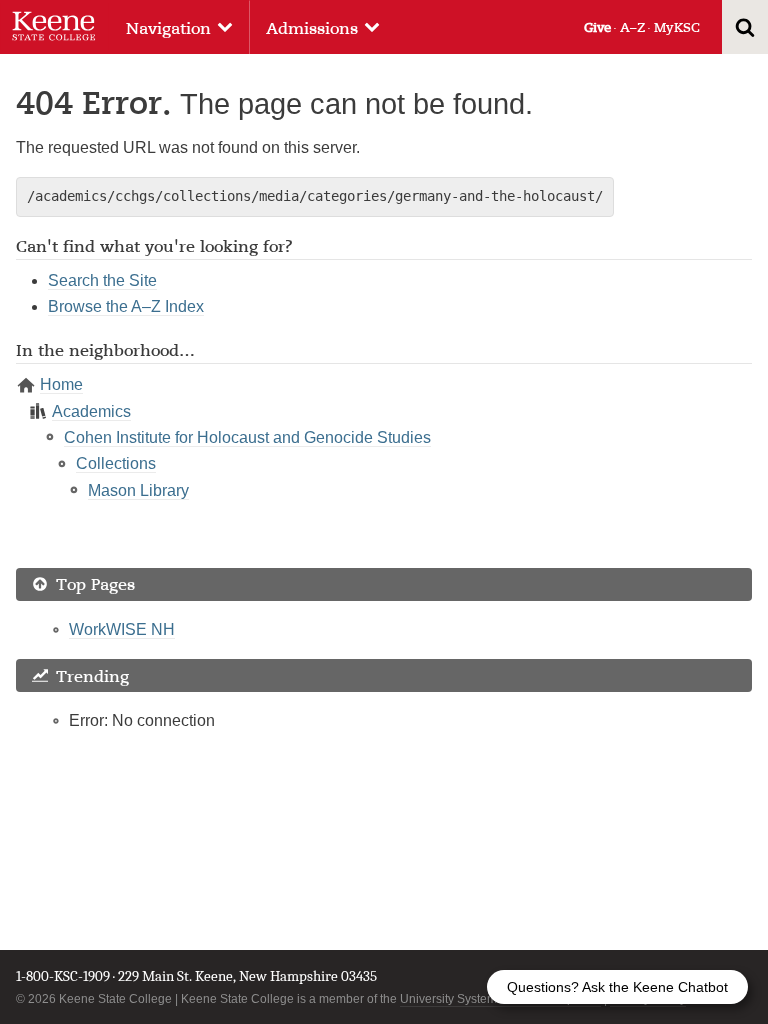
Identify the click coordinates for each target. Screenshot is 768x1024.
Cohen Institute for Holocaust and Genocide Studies (247, 437)
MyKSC (677, 27)
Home (61, 384)
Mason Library (138, 490)
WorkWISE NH (122, 629)
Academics (91, 411)
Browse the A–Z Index (126, 306)
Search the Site (102, 280)
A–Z (632, 27)
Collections (116, 463)
